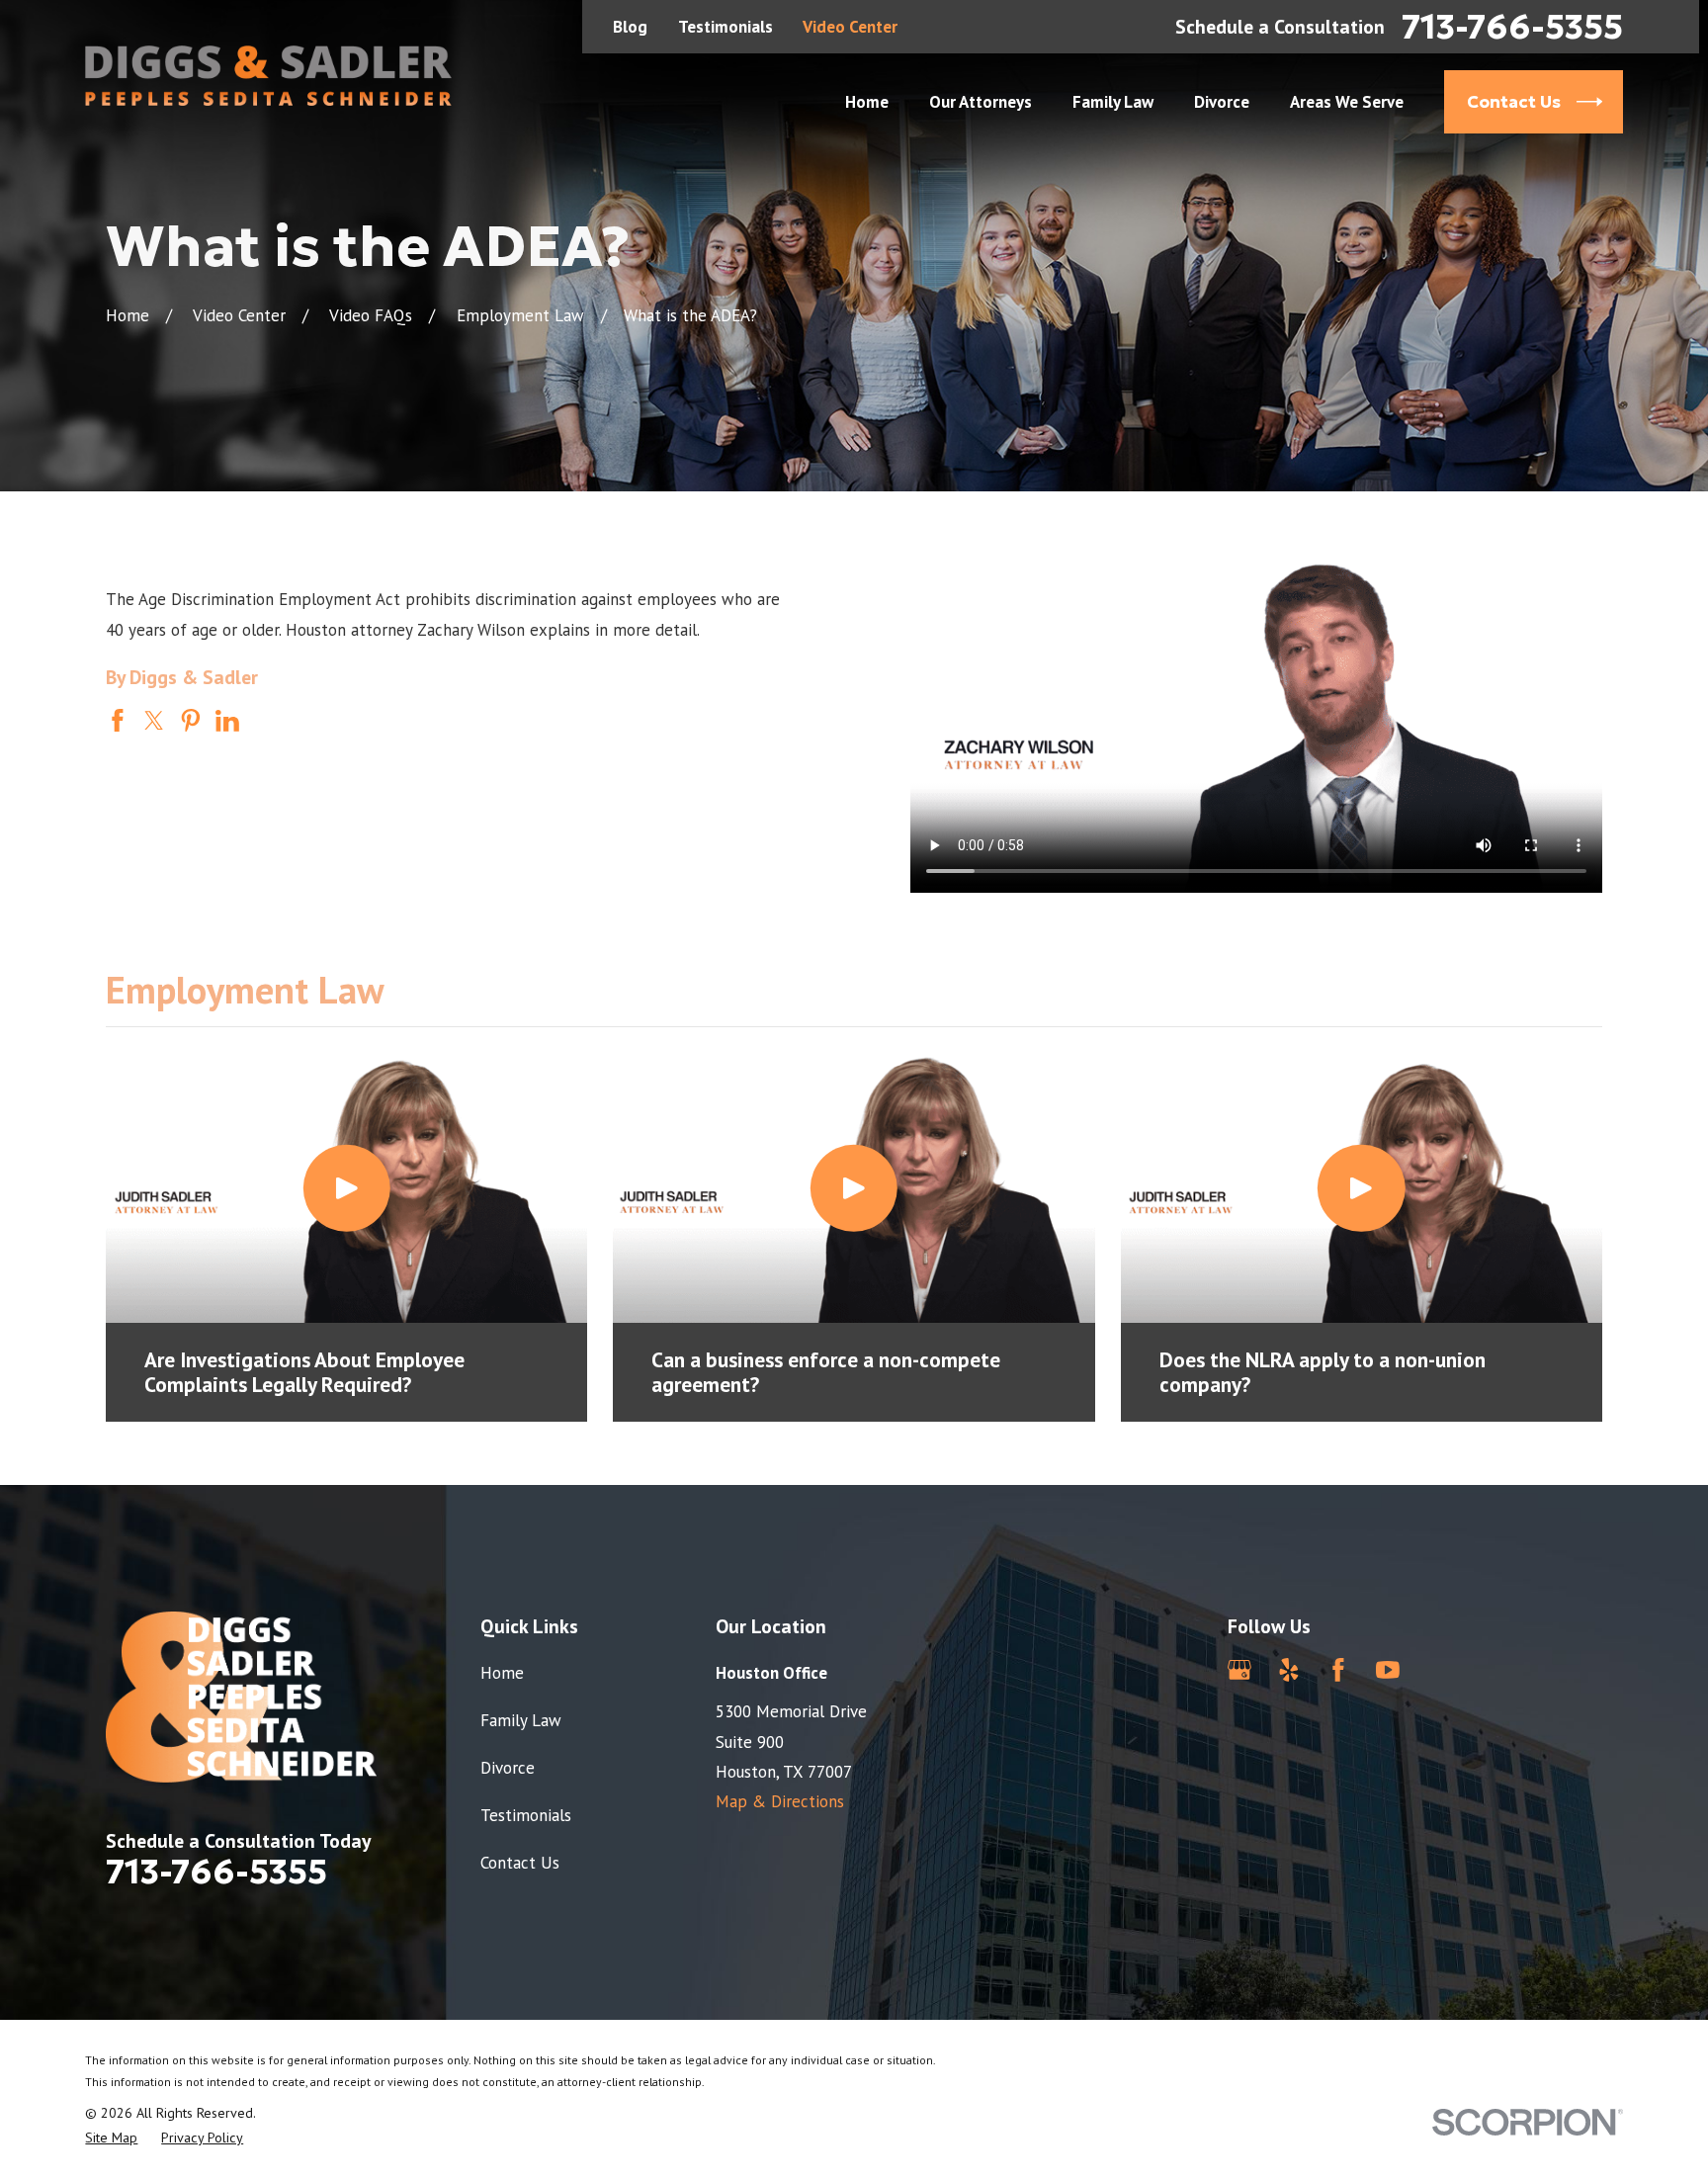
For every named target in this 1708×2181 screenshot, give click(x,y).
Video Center (850, 27)
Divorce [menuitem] (1222, 102)
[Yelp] (1289, 1670)
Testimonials (726, 27)
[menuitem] (111, 2138)
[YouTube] (1388, 1670)
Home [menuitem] (867, 102)
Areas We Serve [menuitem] (1347, 102)
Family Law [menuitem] (1113, 102)
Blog (630, 27)
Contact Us (520, 1863)
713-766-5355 (1512, 27)
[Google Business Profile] (1239, 1670)
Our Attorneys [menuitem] (981, 102)
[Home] (268, 76)
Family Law (521, 1720)
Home (502, 1673)
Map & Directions (780, 1801)
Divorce (508, 1768)
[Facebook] (1338, 1670)
